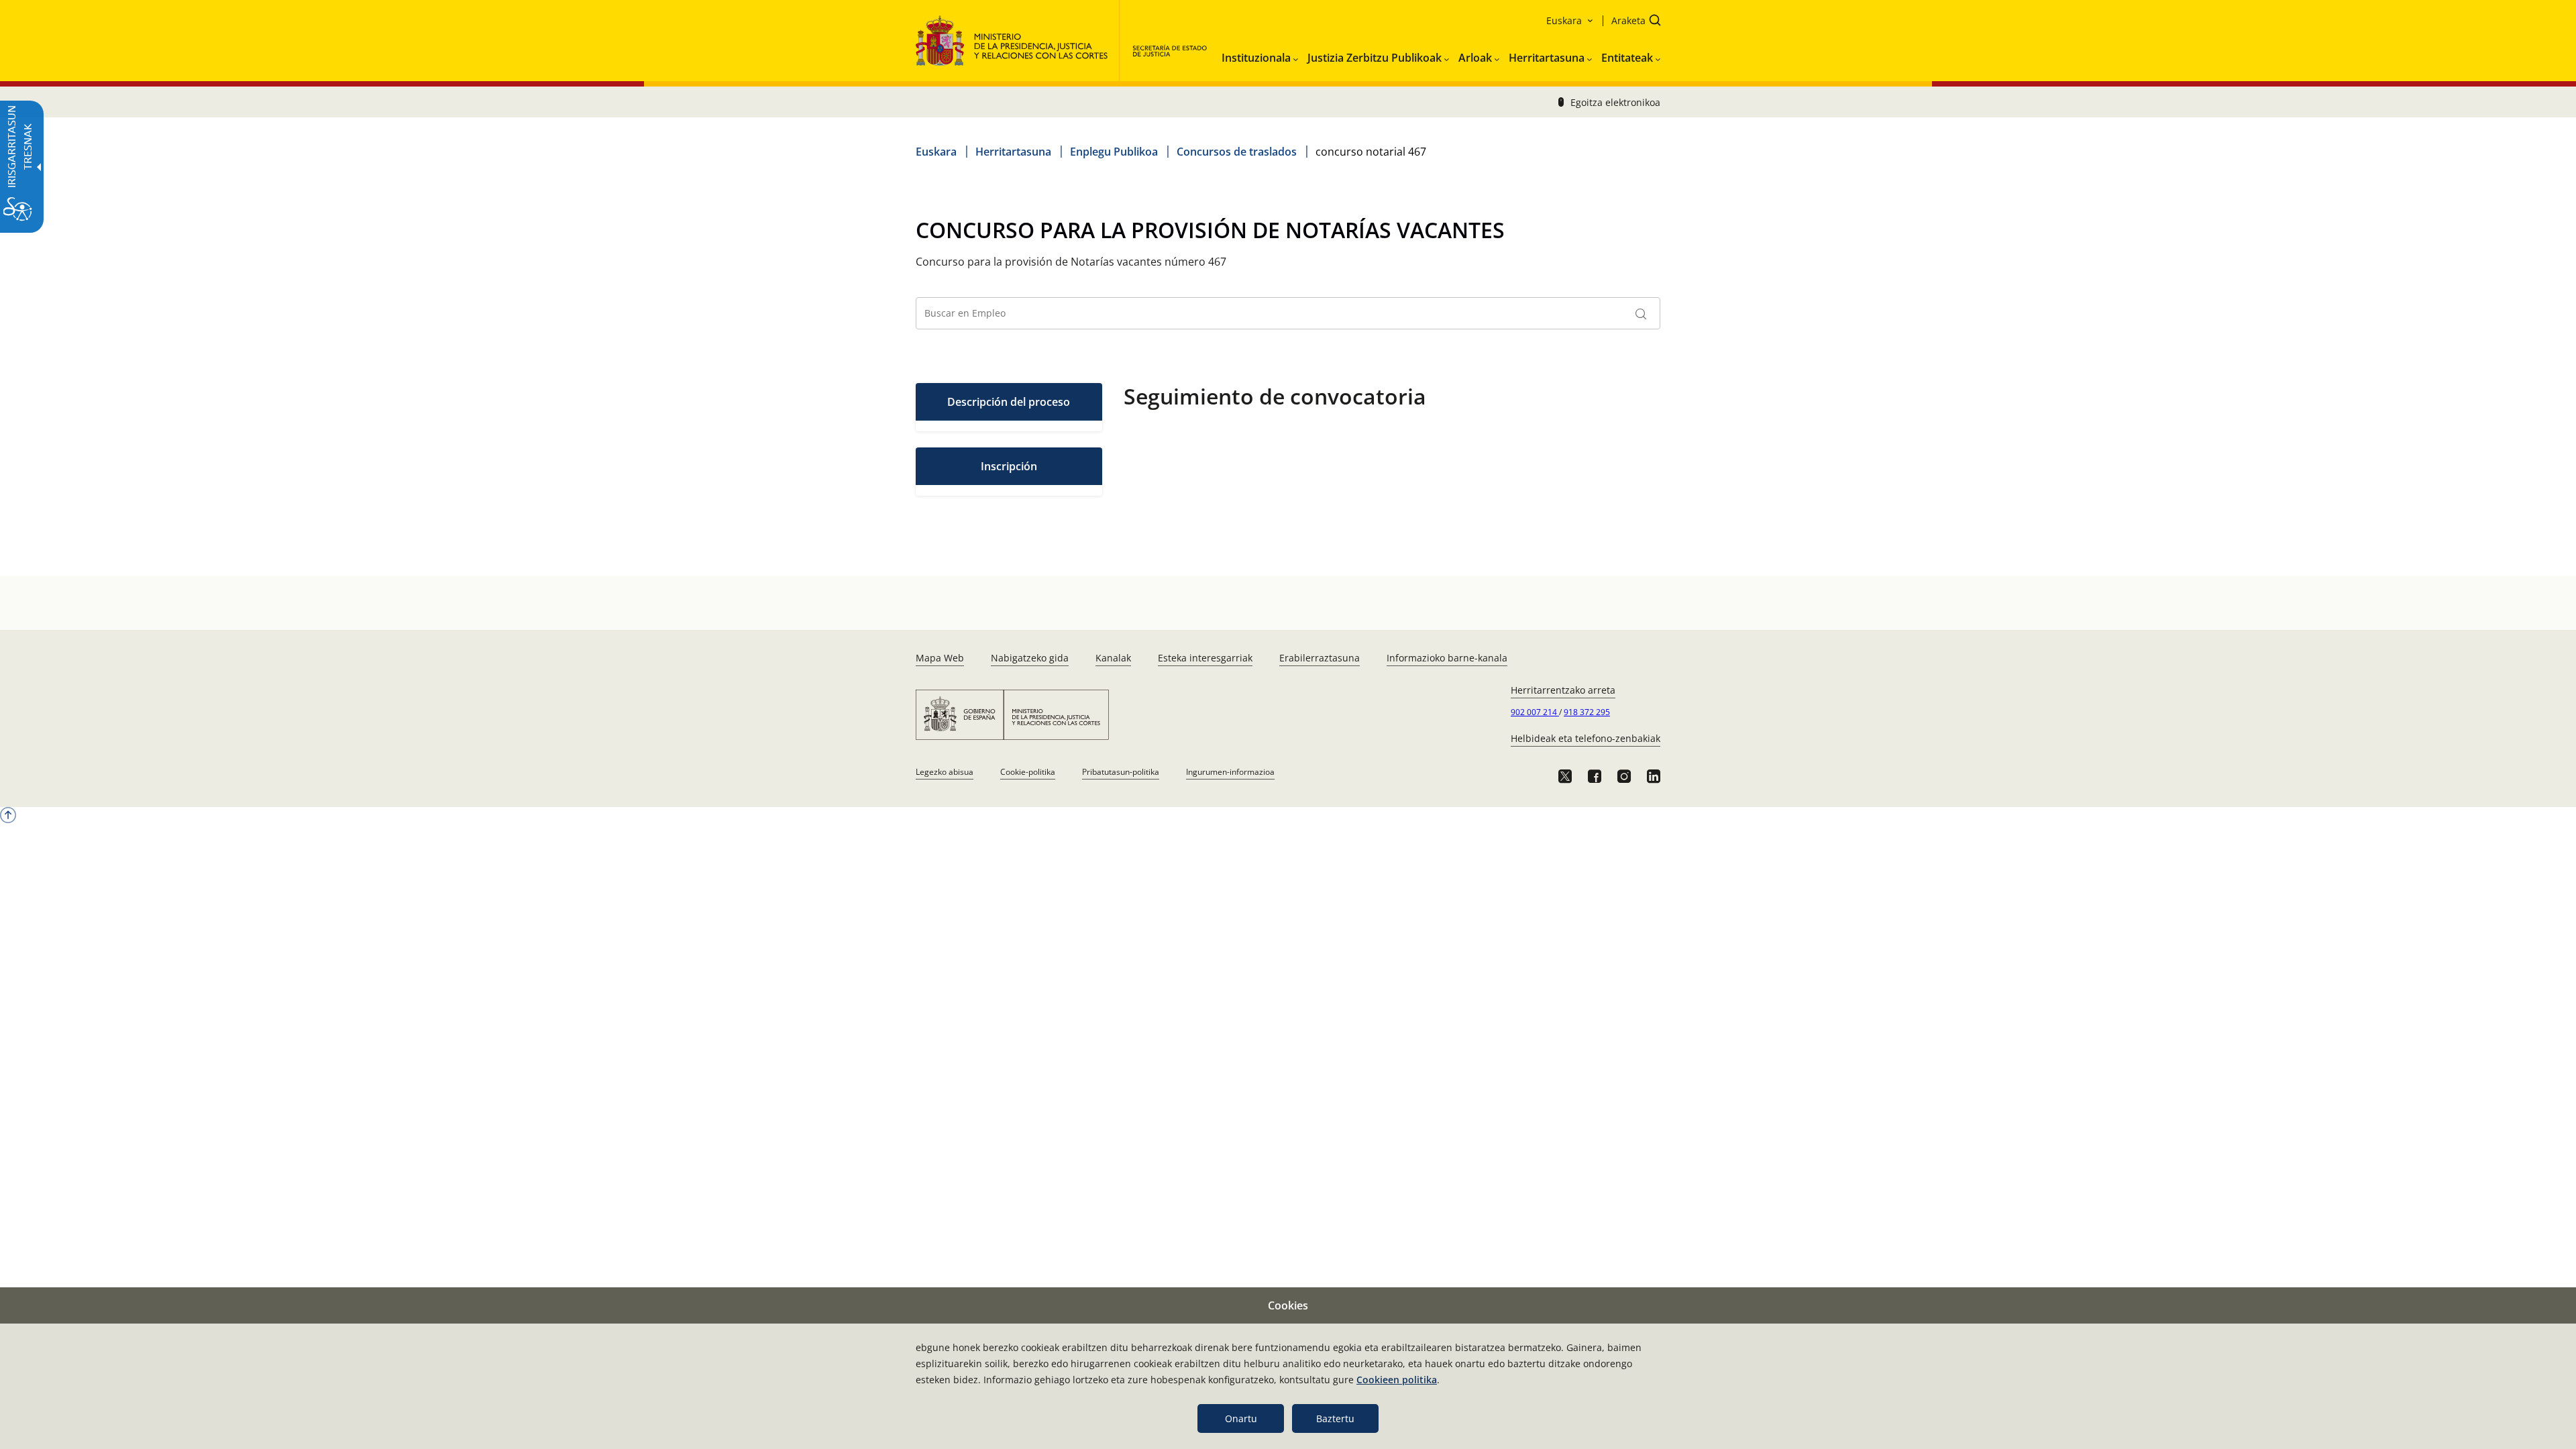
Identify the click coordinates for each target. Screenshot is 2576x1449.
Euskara (936, 152)
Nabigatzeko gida (1030, 658)
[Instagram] (1624, 776)
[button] (1632, 22)
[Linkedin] (1654, 776)
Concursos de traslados (1237, 152)
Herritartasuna (1013, 152)
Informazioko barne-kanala (1447, 658)
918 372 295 (1587, 712)
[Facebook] (1595, 776)
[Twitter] (1565, 776)
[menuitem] (1260, 55)
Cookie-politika (1028, 772)
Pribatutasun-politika (1121, 772)
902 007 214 (1535, 712)
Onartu (1241, 1418)
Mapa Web (940, 658)
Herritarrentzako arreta (1563, 690)
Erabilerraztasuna (1320, 658)
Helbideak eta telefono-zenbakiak (1586, 738)
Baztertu (1335, 1418)
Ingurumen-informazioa (1230, 772)
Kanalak (1113, 658)
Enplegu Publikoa (1114, 152)
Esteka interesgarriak (1205, 658)
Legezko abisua (945, 772)
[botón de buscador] (1641, 313)
